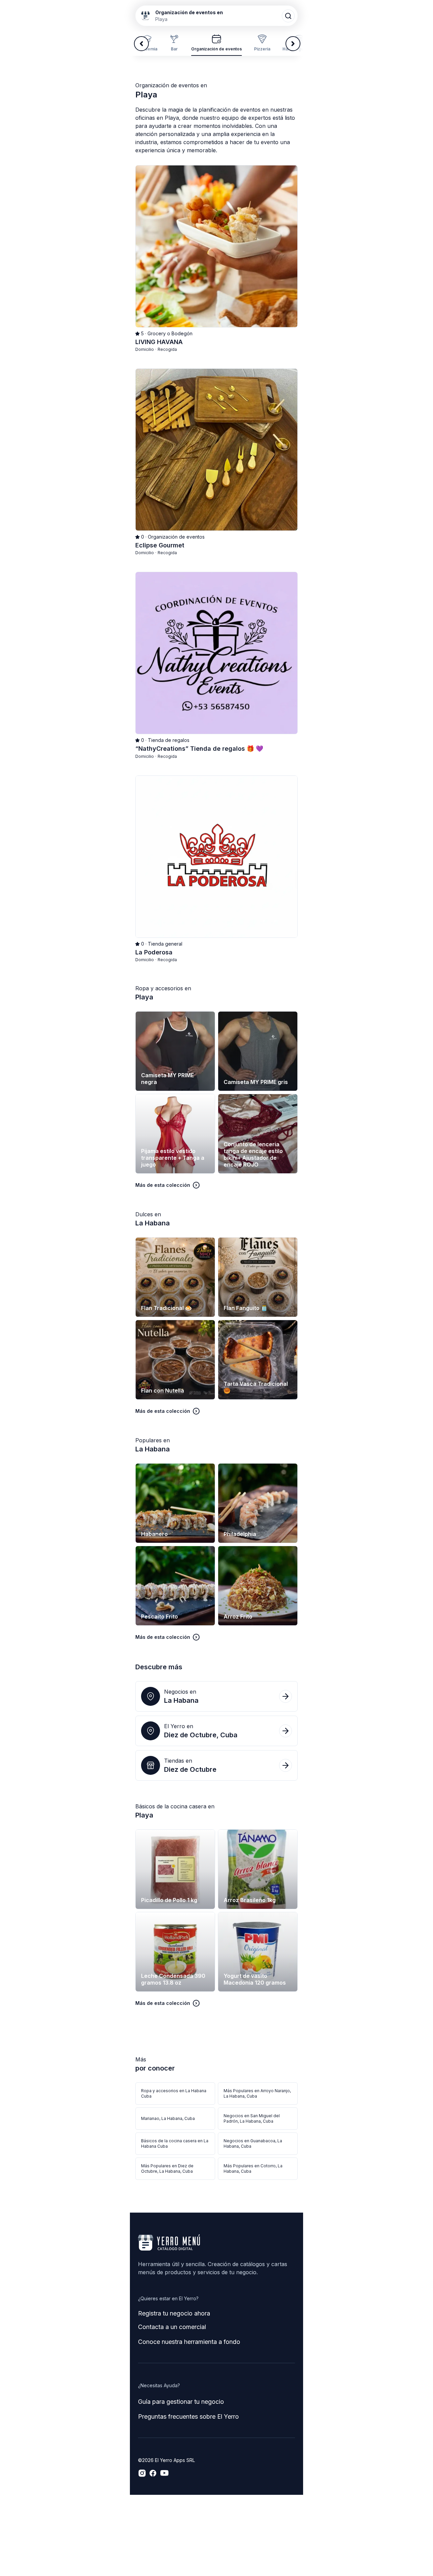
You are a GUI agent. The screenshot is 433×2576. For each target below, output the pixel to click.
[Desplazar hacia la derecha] (293, 44)
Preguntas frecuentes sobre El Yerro (188, 2416)
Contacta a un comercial (172, 2327)
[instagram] (142, 2473)
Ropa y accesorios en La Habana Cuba (174, 2093)
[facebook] (153, 2473)
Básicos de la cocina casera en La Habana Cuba (175, 2143)
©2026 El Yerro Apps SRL (166, 2460)
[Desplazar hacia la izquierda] (141, 44)
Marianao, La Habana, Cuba (168, 2118)
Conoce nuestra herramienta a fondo (189, 2342)
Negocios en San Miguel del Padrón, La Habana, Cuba (252, 2118)
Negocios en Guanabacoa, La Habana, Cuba (253, 2143)
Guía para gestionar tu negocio (181, 2402)
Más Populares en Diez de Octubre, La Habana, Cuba (167, 2168)
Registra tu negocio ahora (174, 2313)
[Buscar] (288, 16)
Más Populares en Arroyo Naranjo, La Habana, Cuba (257, 2093)
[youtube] (164, 2473)
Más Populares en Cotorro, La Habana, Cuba (253, 2168)
